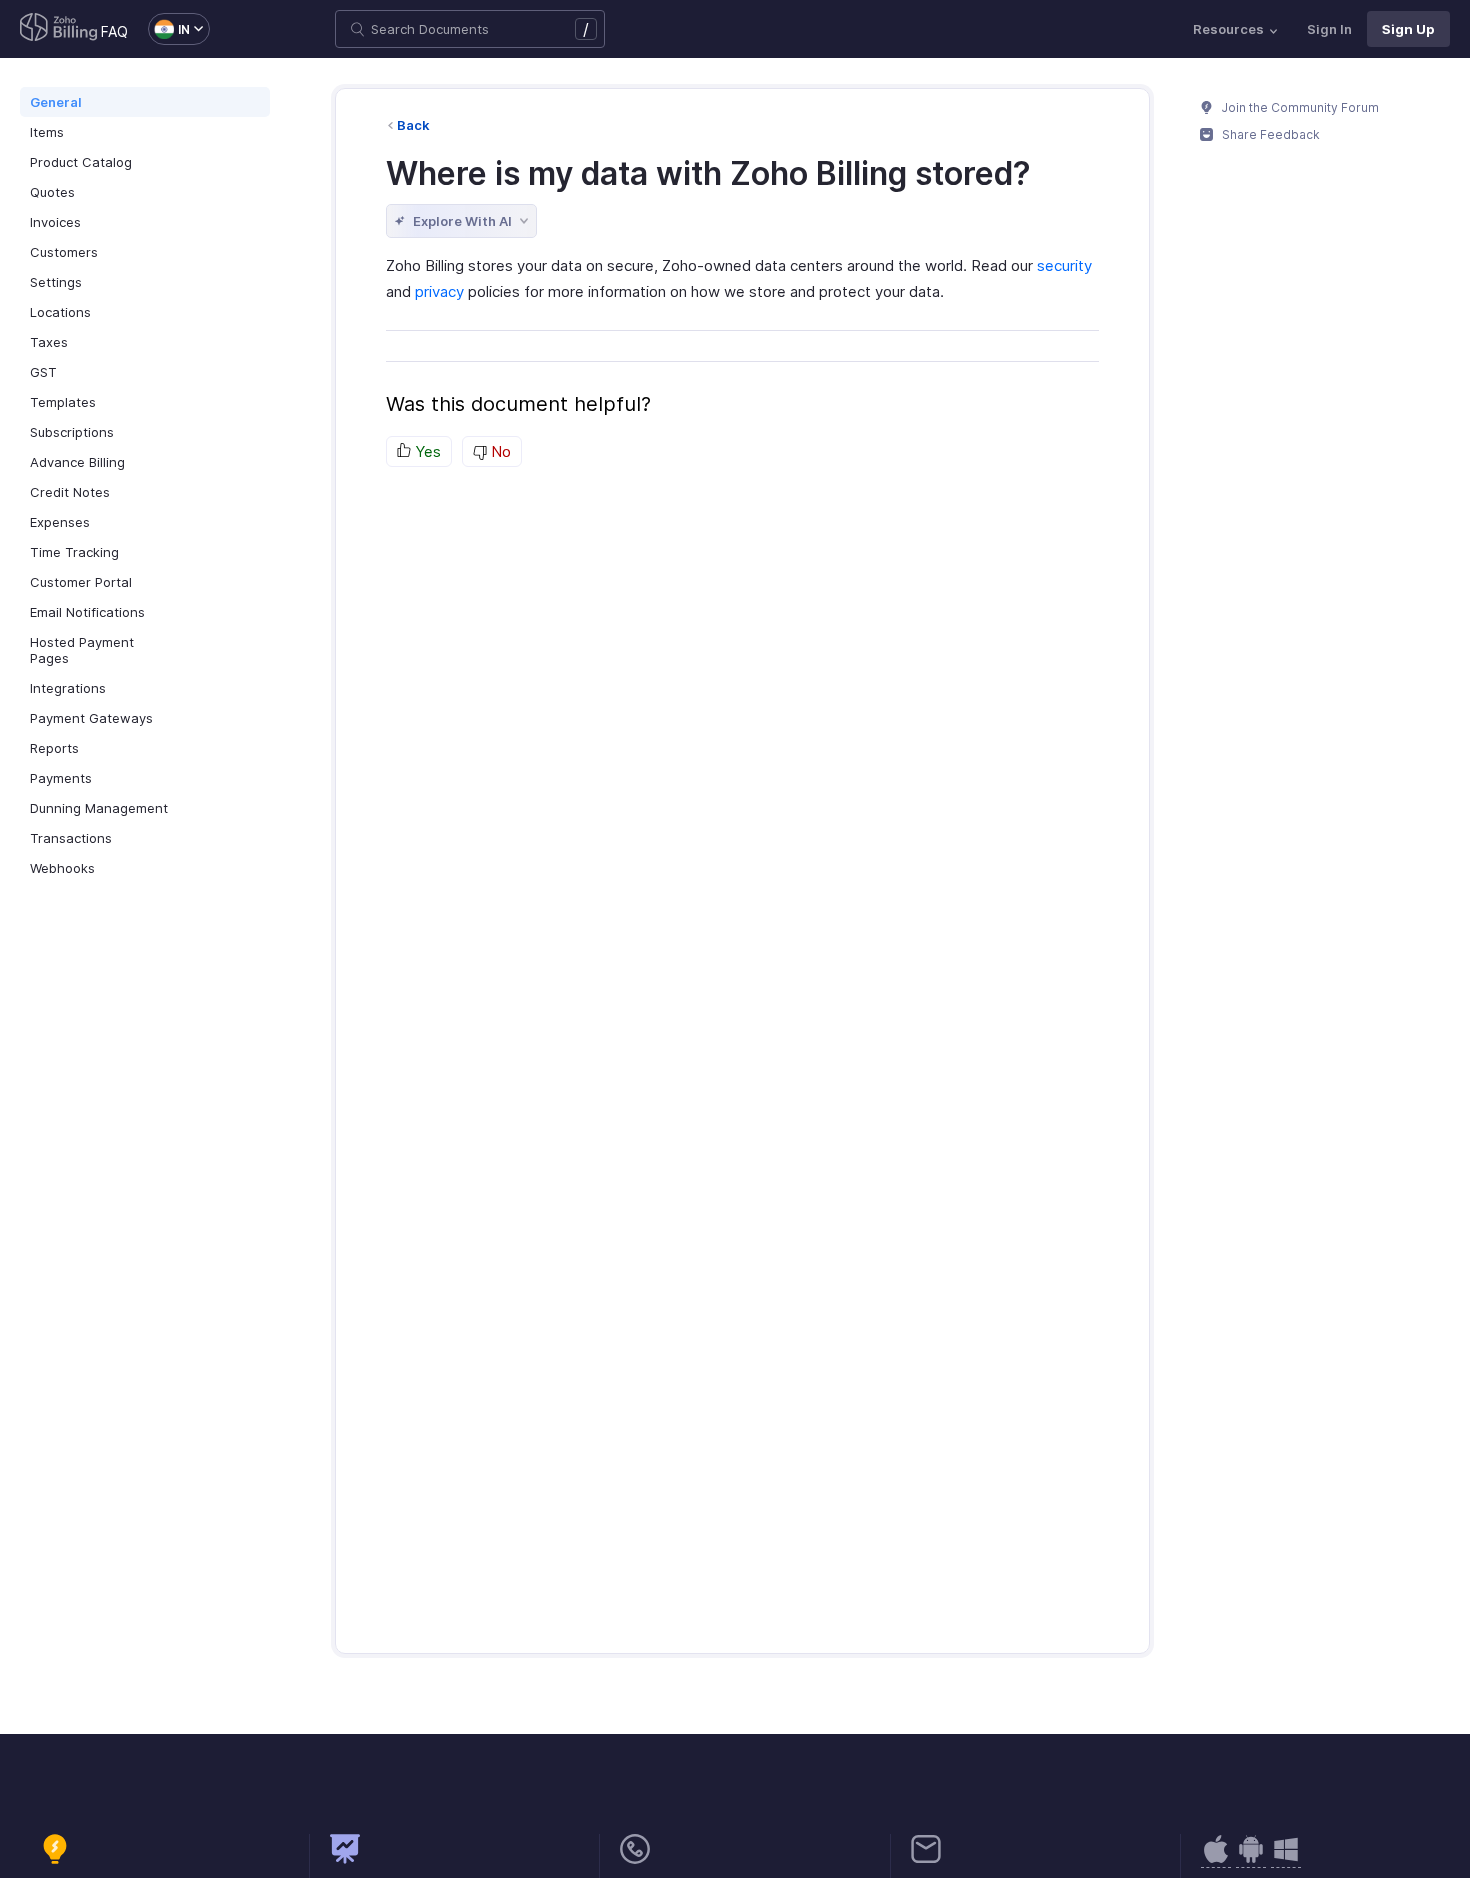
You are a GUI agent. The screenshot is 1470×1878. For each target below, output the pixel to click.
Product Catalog (81, 162)
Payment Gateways (91, 718)
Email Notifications (87, 612)
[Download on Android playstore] (1216, 1859)
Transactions (71, 838)
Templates (63, 402)
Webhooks (62, 868)
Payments (61, 778)
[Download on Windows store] (1286, 1859)
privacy (439, 291)
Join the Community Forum (1299, 107)
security (1064, 265)
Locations (60, 312)
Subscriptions (72, 432)
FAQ (114, 31)
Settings (56, 282)
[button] (169, 29)
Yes (426, 451)
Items (47, 132)
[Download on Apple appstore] (1251, 1859)
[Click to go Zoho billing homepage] (59, 29)
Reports (54, 748)
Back (413, 125)
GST (43, 372)
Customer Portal (81, 582)
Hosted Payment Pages (82, 650)
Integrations (68, 688)
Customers (64, 252)
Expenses (60, 522)
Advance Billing (77, 462)
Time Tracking (74, 552)
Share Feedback (1269, 134)
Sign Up (1408, 29)
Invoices (55, 222)
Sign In (1329, 29)
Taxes (49, 342)
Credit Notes (70, 492)
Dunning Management (99, 808)
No (499, 451)
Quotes (52, 192)
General (56, 102)
